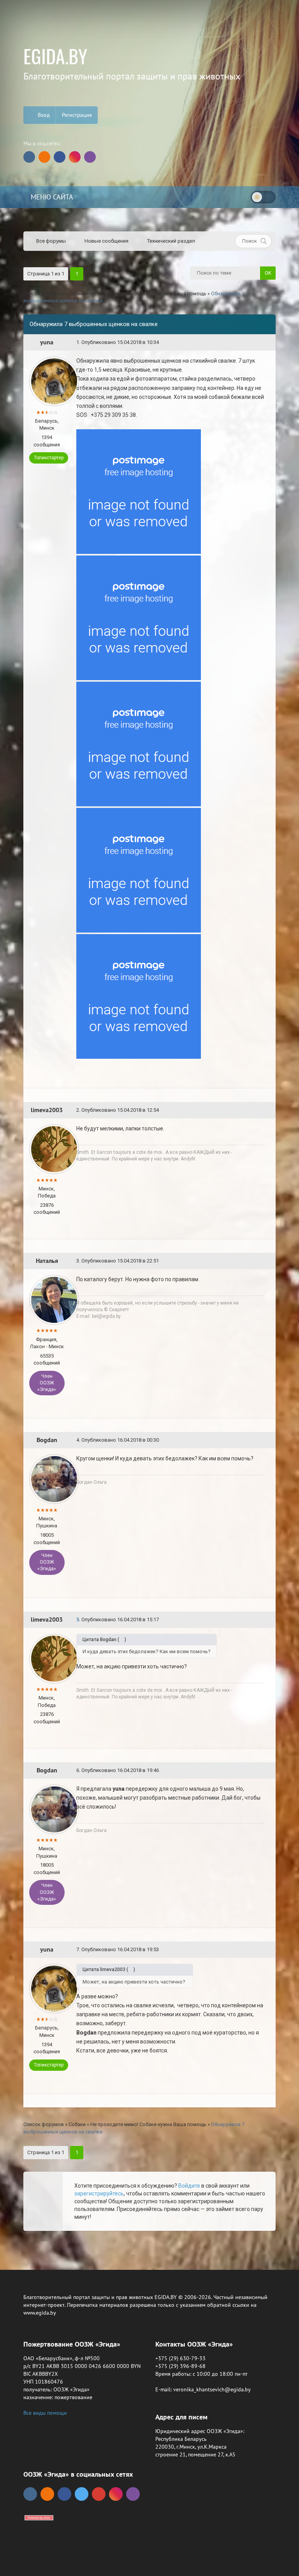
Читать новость (150, 1374)
